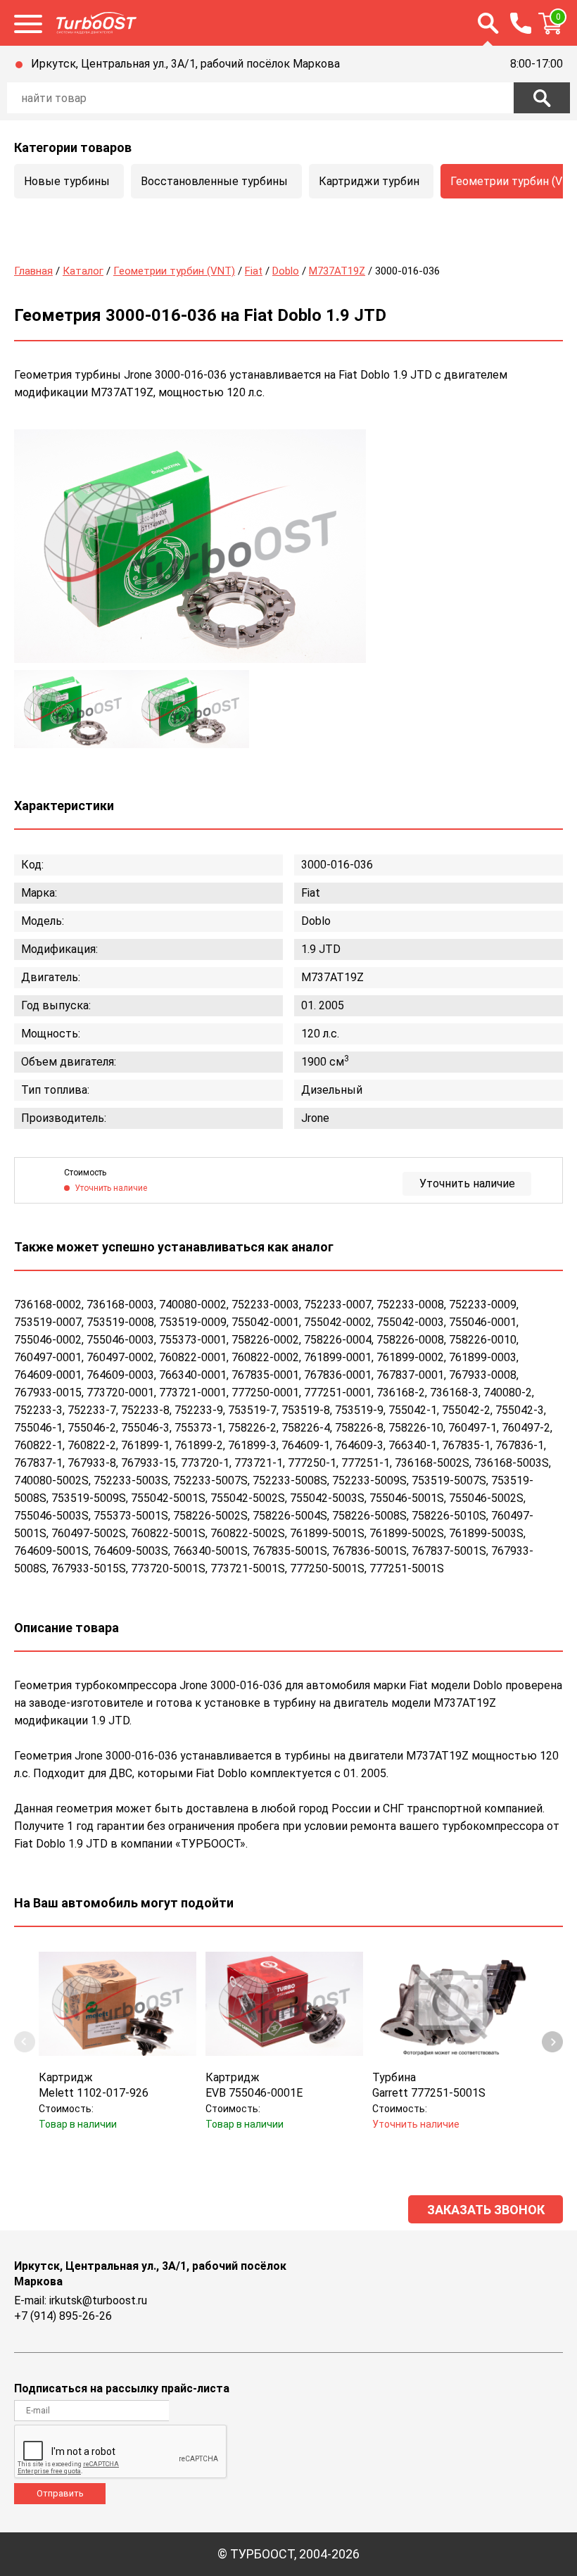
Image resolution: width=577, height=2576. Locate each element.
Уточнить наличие (467, 1183)
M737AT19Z (337, 271)
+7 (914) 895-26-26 (63, 2316)
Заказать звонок (486, 2210)
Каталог (83, 271)
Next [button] (552, 2042)
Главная (33, 271)
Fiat (254, 271)
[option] (190, 546)
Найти (542, 98)
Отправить (60, 2493)
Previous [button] (25, 2042)
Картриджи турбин (369, 181)
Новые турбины (67, 181)
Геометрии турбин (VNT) (174, 271)
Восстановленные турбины (214, 181)
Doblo (286, 271)
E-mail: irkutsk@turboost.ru (81, 2300)
